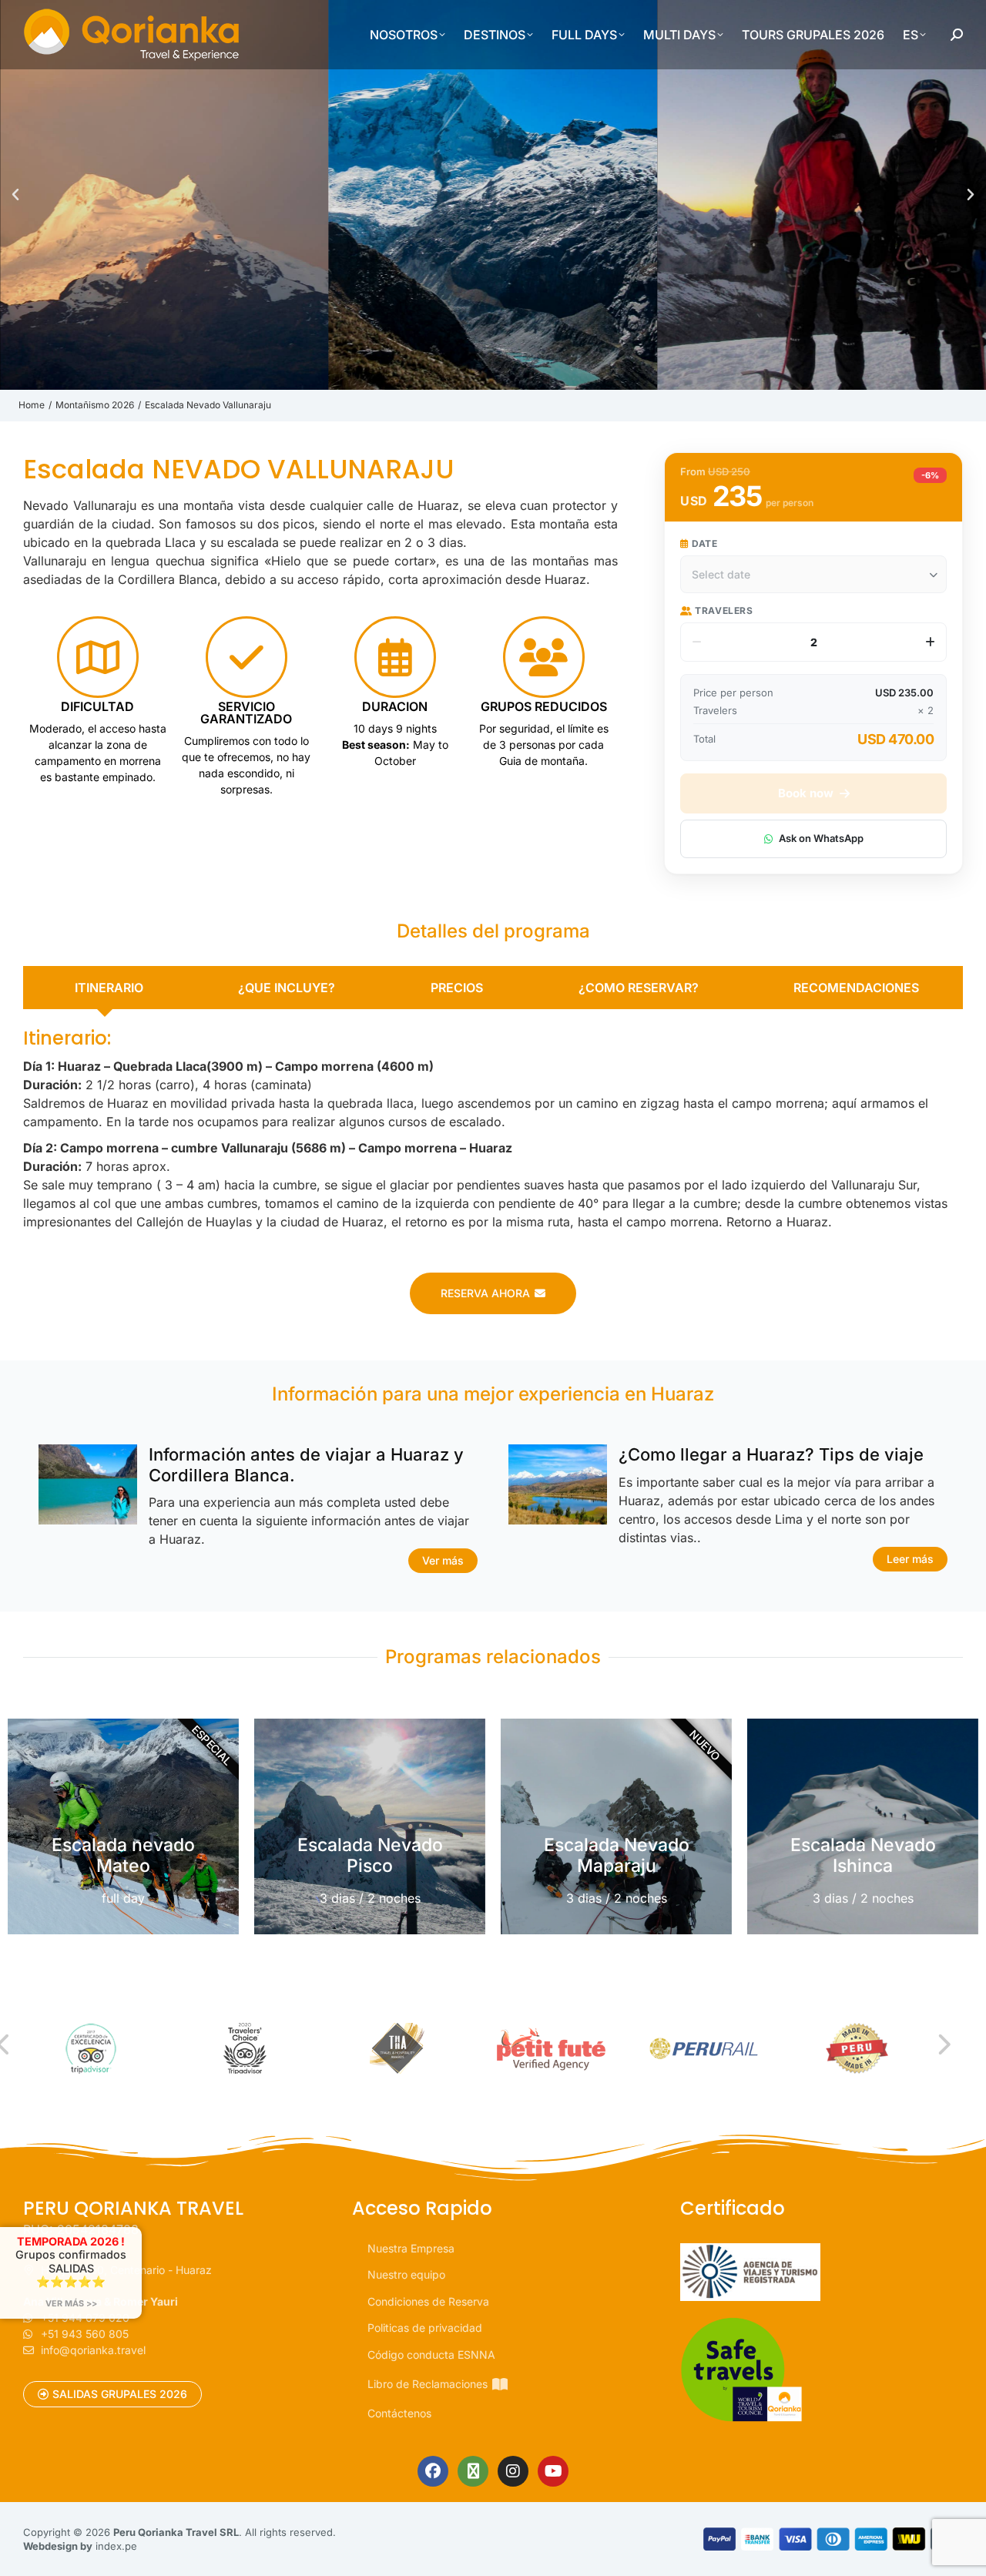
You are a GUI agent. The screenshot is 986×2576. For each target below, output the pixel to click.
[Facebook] (433, 2471)
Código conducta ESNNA (431, 2355)
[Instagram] (513, 2471)
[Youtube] (553, 2471)
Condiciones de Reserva (428, 2301)
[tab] (105, 988)
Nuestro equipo (406, 2274)
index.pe (116, 2546)
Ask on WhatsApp (821, 838)
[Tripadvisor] (473, 2471)
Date (704, 543)
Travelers (723, 610)
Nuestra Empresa (411, 2248)
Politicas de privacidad (425, 2328)
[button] (15, 195)
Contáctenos (399, 2413)
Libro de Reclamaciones (428, 2384)
